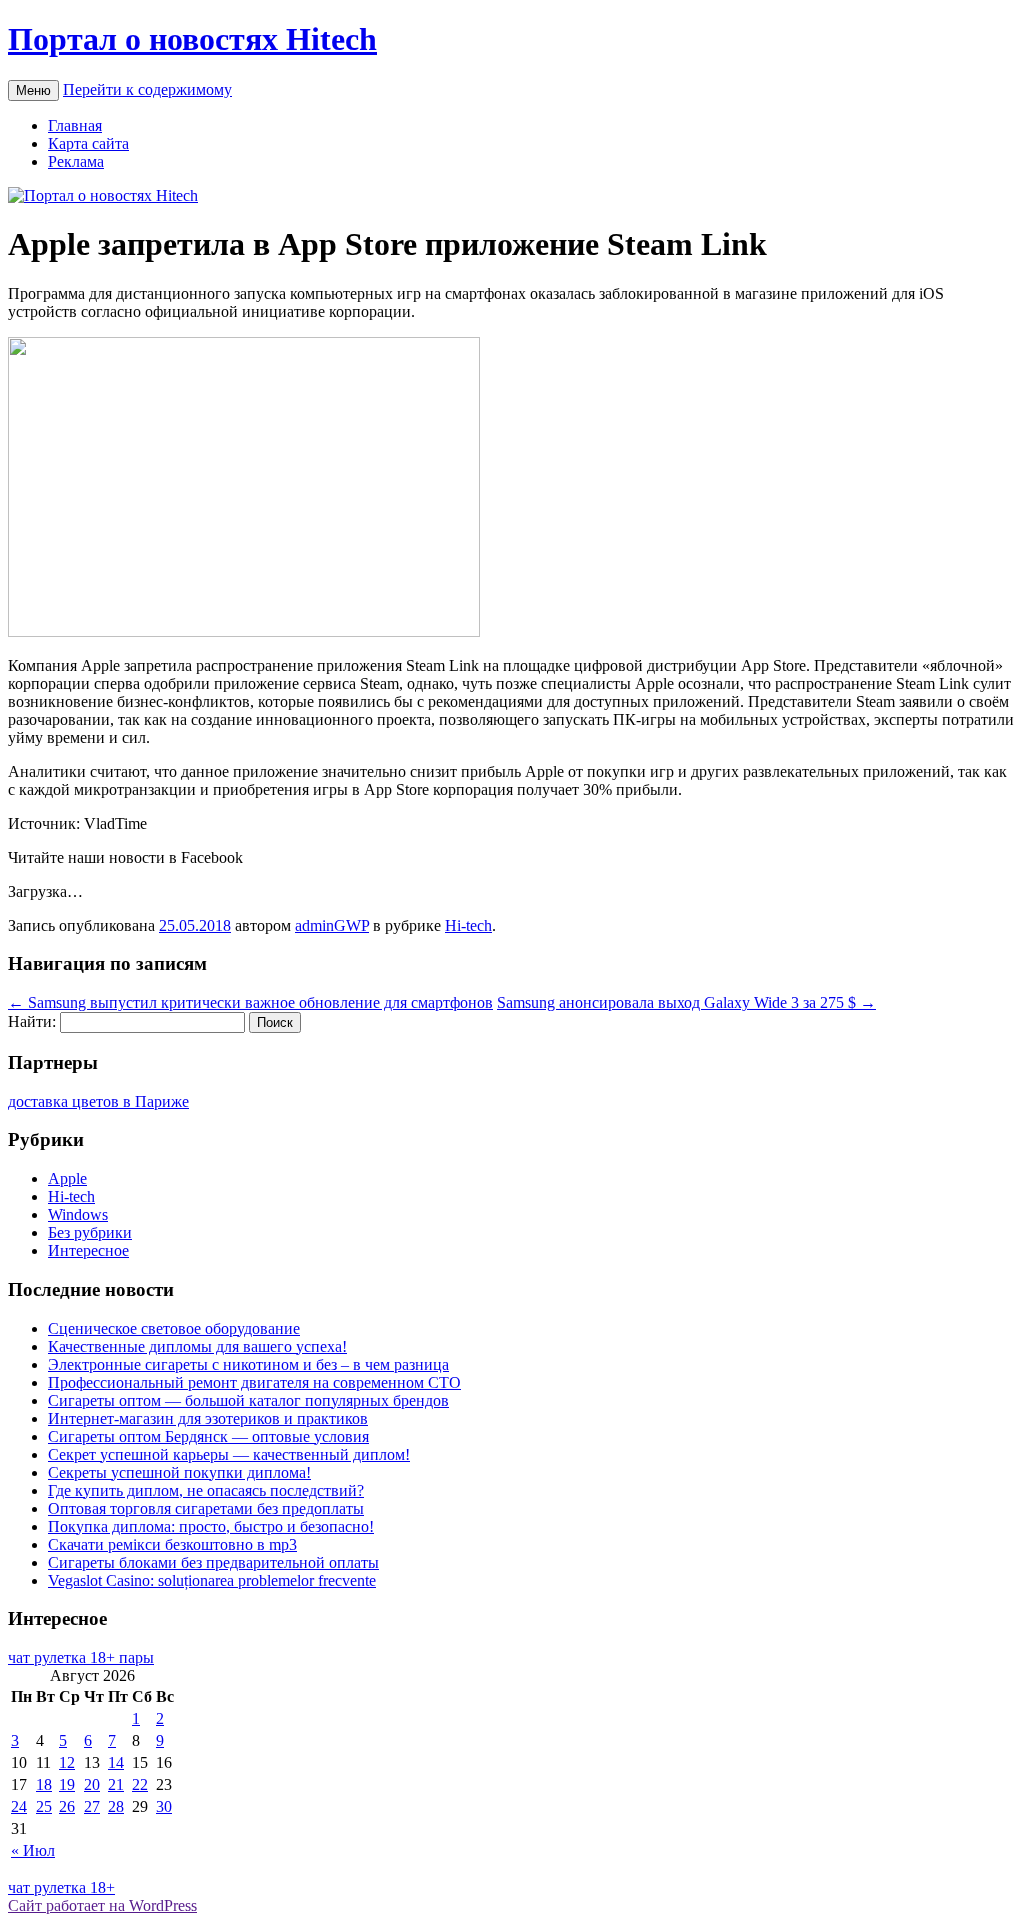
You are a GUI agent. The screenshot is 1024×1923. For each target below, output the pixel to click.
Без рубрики (90, 1232)
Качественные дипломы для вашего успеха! (197, 1346)
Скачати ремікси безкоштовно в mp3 (172, 1544)
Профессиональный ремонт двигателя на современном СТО (254, 1382)
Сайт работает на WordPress (102, 1905)
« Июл (33, 1850)
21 (116, 1784)
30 (164, 1806)
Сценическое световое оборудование (174, 1328)
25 (44, 1806)
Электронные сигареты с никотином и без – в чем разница (248, 1364)
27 (92, 1806)
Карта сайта (88, 143)
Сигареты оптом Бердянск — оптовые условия (208, 1436)
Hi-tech (468, 925)
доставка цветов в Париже (98, 1101)
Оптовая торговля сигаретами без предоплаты (206, 1508)
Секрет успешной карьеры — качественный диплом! (229, 1454)
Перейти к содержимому (147, 89)
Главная (75, 125)
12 (67, 1762)
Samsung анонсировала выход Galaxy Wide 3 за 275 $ (686, 1002)
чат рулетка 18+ (61, 1887)
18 (44, 1784)
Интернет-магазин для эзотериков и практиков (208, 1418)
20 (92, 1784)
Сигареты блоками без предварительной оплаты (213, 1562)
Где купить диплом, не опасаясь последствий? (206, 1490)
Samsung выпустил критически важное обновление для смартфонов (250, 1002)
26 (67, 1806)
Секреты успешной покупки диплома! (179, 1472)
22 (140, 1784)
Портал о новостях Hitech (192, 39)
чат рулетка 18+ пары (81, 1657)
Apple (67, 1178)
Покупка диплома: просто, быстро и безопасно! (211, 1526)
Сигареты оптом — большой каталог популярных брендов (248, 1400)
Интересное (88, 1250)
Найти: (32, 1021)
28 (116, 1806)
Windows (78, 1214)
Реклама (76, 161)
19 (67, 1784)
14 (116, 1762)
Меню (33, 90)
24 (19, 1806)
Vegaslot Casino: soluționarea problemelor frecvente (212, 1580)
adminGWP (332, 925)
